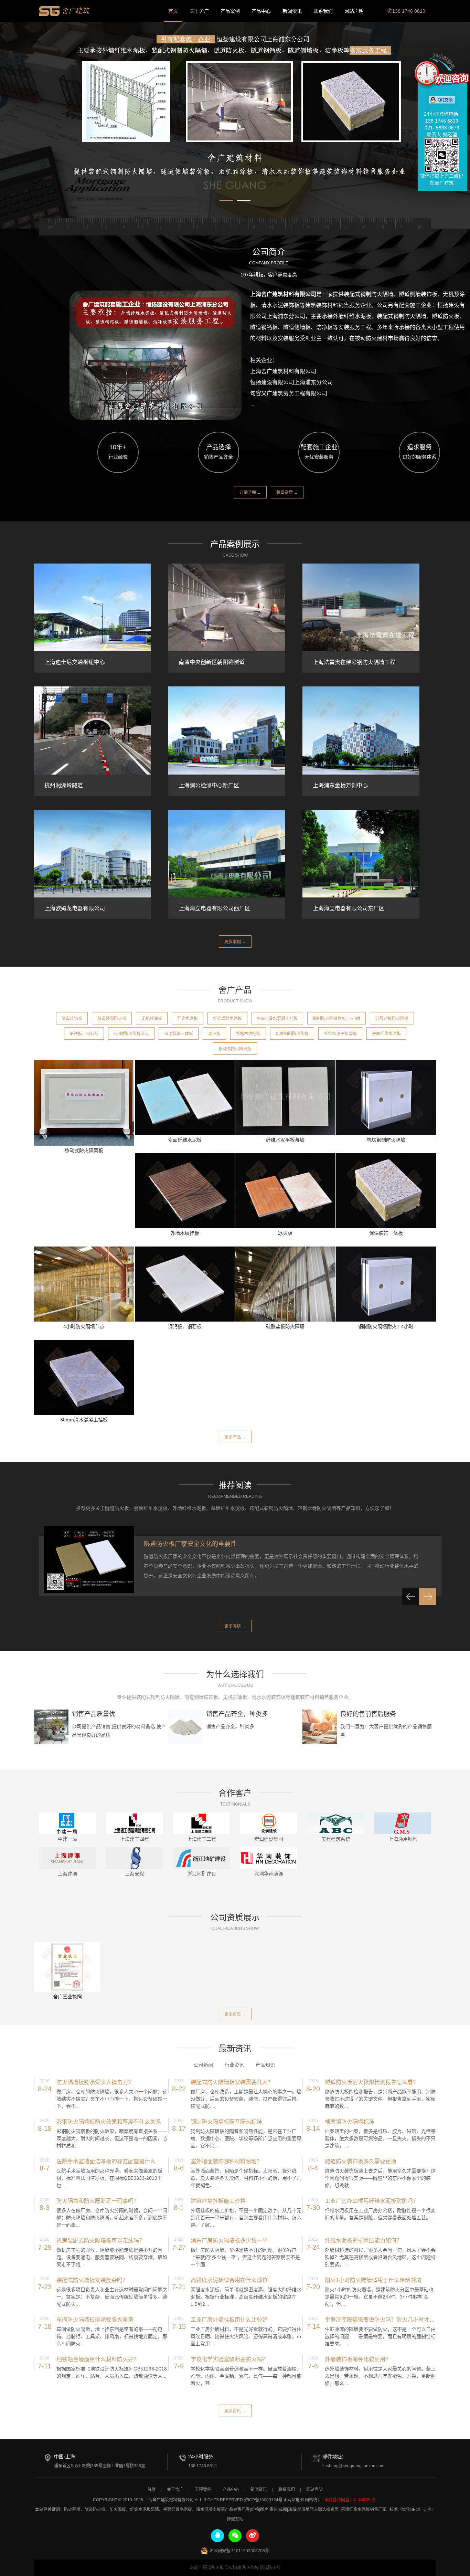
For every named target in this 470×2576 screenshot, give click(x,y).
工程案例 (203, 2490)
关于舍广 (199, 11)
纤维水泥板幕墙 (145, 2510)
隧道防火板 (95, 2510)
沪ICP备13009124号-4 (265, 2500)
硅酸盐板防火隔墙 (392, 1019)
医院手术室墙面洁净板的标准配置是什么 (106, 2161)
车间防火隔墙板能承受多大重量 (95, 2320)
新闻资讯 (292, 11)
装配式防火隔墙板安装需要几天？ (232, 2082)
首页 (173, 11)
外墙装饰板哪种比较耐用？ (358, 2359)
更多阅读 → (235, 1626)
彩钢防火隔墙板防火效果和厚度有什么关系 (109, 2122)
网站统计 (313, 2500)
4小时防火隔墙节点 (131, 1034)
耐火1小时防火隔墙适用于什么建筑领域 (373, 2280)
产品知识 (265, 2065)
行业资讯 (234, 2065)
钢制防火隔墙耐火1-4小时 (337, 1019)
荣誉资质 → (287, 493)
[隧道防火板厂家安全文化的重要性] (89, 1560)
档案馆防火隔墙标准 (350, 2122)
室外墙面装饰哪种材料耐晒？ (226, 2161)
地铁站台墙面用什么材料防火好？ (98, 2359)
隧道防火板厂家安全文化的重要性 (190, 1544)
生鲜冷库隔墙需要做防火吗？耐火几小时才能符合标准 (391, 2320)
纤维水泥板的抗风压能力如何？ (363, 2241)
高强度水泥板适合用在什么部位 (229, 2280)
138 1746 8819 (409, 11)
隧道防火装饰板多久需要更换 (361, 2161)
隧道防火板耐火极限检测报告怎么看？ (372, 2082)
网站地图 (296, 2500)
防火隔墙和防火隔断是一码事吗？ (98, 2201)
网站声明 (354, 11)
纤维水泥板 (188, 1019)
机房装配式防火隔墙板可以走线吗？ (100, 2241)
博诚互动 (235, 2519)
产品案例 (230, 11)
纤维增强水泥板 (227, 1019)
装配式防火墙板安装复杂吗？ (92, 2280)
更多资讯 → (235, 2411)
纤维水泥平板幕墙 (340, 1034)
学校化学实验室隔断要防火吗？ (229, 2359)
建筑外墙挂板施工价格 (218, 2201)
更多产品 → (235, 1437)
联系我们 (323, 11)
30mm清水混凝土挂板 (277, 1019)
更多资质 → (235, 2014)
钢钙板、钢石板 (84, 1034)
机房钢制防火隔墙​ (292, 1034)
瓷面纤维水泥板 (386, 1034)
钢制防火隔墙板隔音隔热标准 (226, 2122)
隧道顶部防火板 (112, 1019)
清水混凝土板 (209, 2510)
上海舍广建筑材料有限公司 (65, 11)
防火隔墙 (72, 2510)
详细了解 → (250, 493)
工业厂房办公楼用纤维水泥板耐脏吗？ (372, 2201)
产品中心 (261, 11)
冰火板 (214, 1034)
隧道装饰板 (72, 1019)
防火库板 (118, 2510)
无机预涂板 (152, 1019)
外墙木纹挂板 (248, 1034)
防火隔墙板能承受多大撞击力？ (95, 2082)
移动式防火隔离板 (235, 1049)
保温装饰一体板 (179, 1034)
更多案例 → (235, 942)
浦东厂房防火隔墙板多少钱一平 (229, 2241)
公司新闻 (203, 2065)
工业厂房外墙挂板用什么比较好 (229, 2320)
